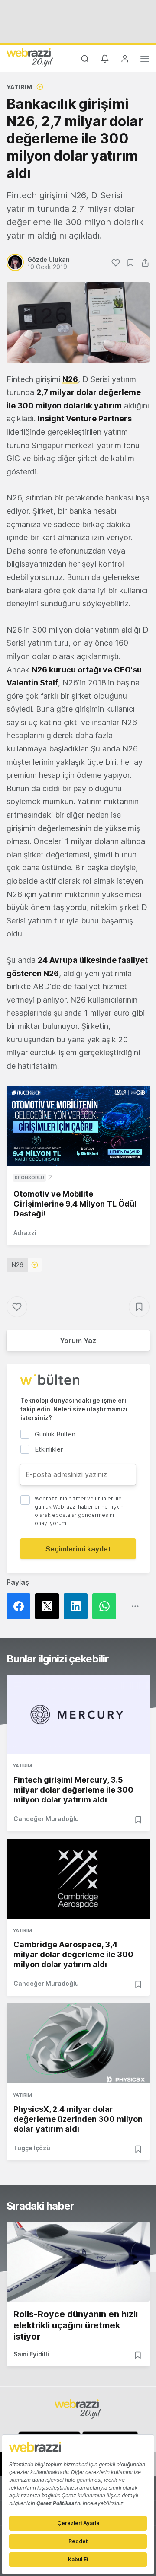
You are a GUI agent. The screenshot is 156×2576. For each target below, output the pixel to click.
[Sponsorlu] (78, 1126)
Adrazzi (25, 1233)
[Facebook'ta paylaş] (21, 1606)
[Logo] (30, 57)
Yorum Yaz (78, 1341)
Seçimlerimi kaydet (78, 1549)
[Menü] (145, 60)
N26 (18, 1265)
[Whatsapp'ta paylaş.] (107, 1606)
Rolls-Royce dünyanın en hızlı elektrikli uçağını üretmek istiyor (76, 2325)
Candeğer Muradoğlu (46, 1819)
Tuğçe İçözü (32, 2148)
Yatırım (19, 87)
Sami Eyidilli (31, 2354)
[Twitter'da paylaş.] (49, 1606)
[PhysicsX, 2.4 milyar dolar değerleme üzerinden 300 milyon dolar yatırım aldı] (78, 2043)
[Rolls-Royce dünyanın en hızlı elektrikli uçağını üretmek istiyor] (78, 2262)
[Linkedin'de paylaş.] (78, 1606)
